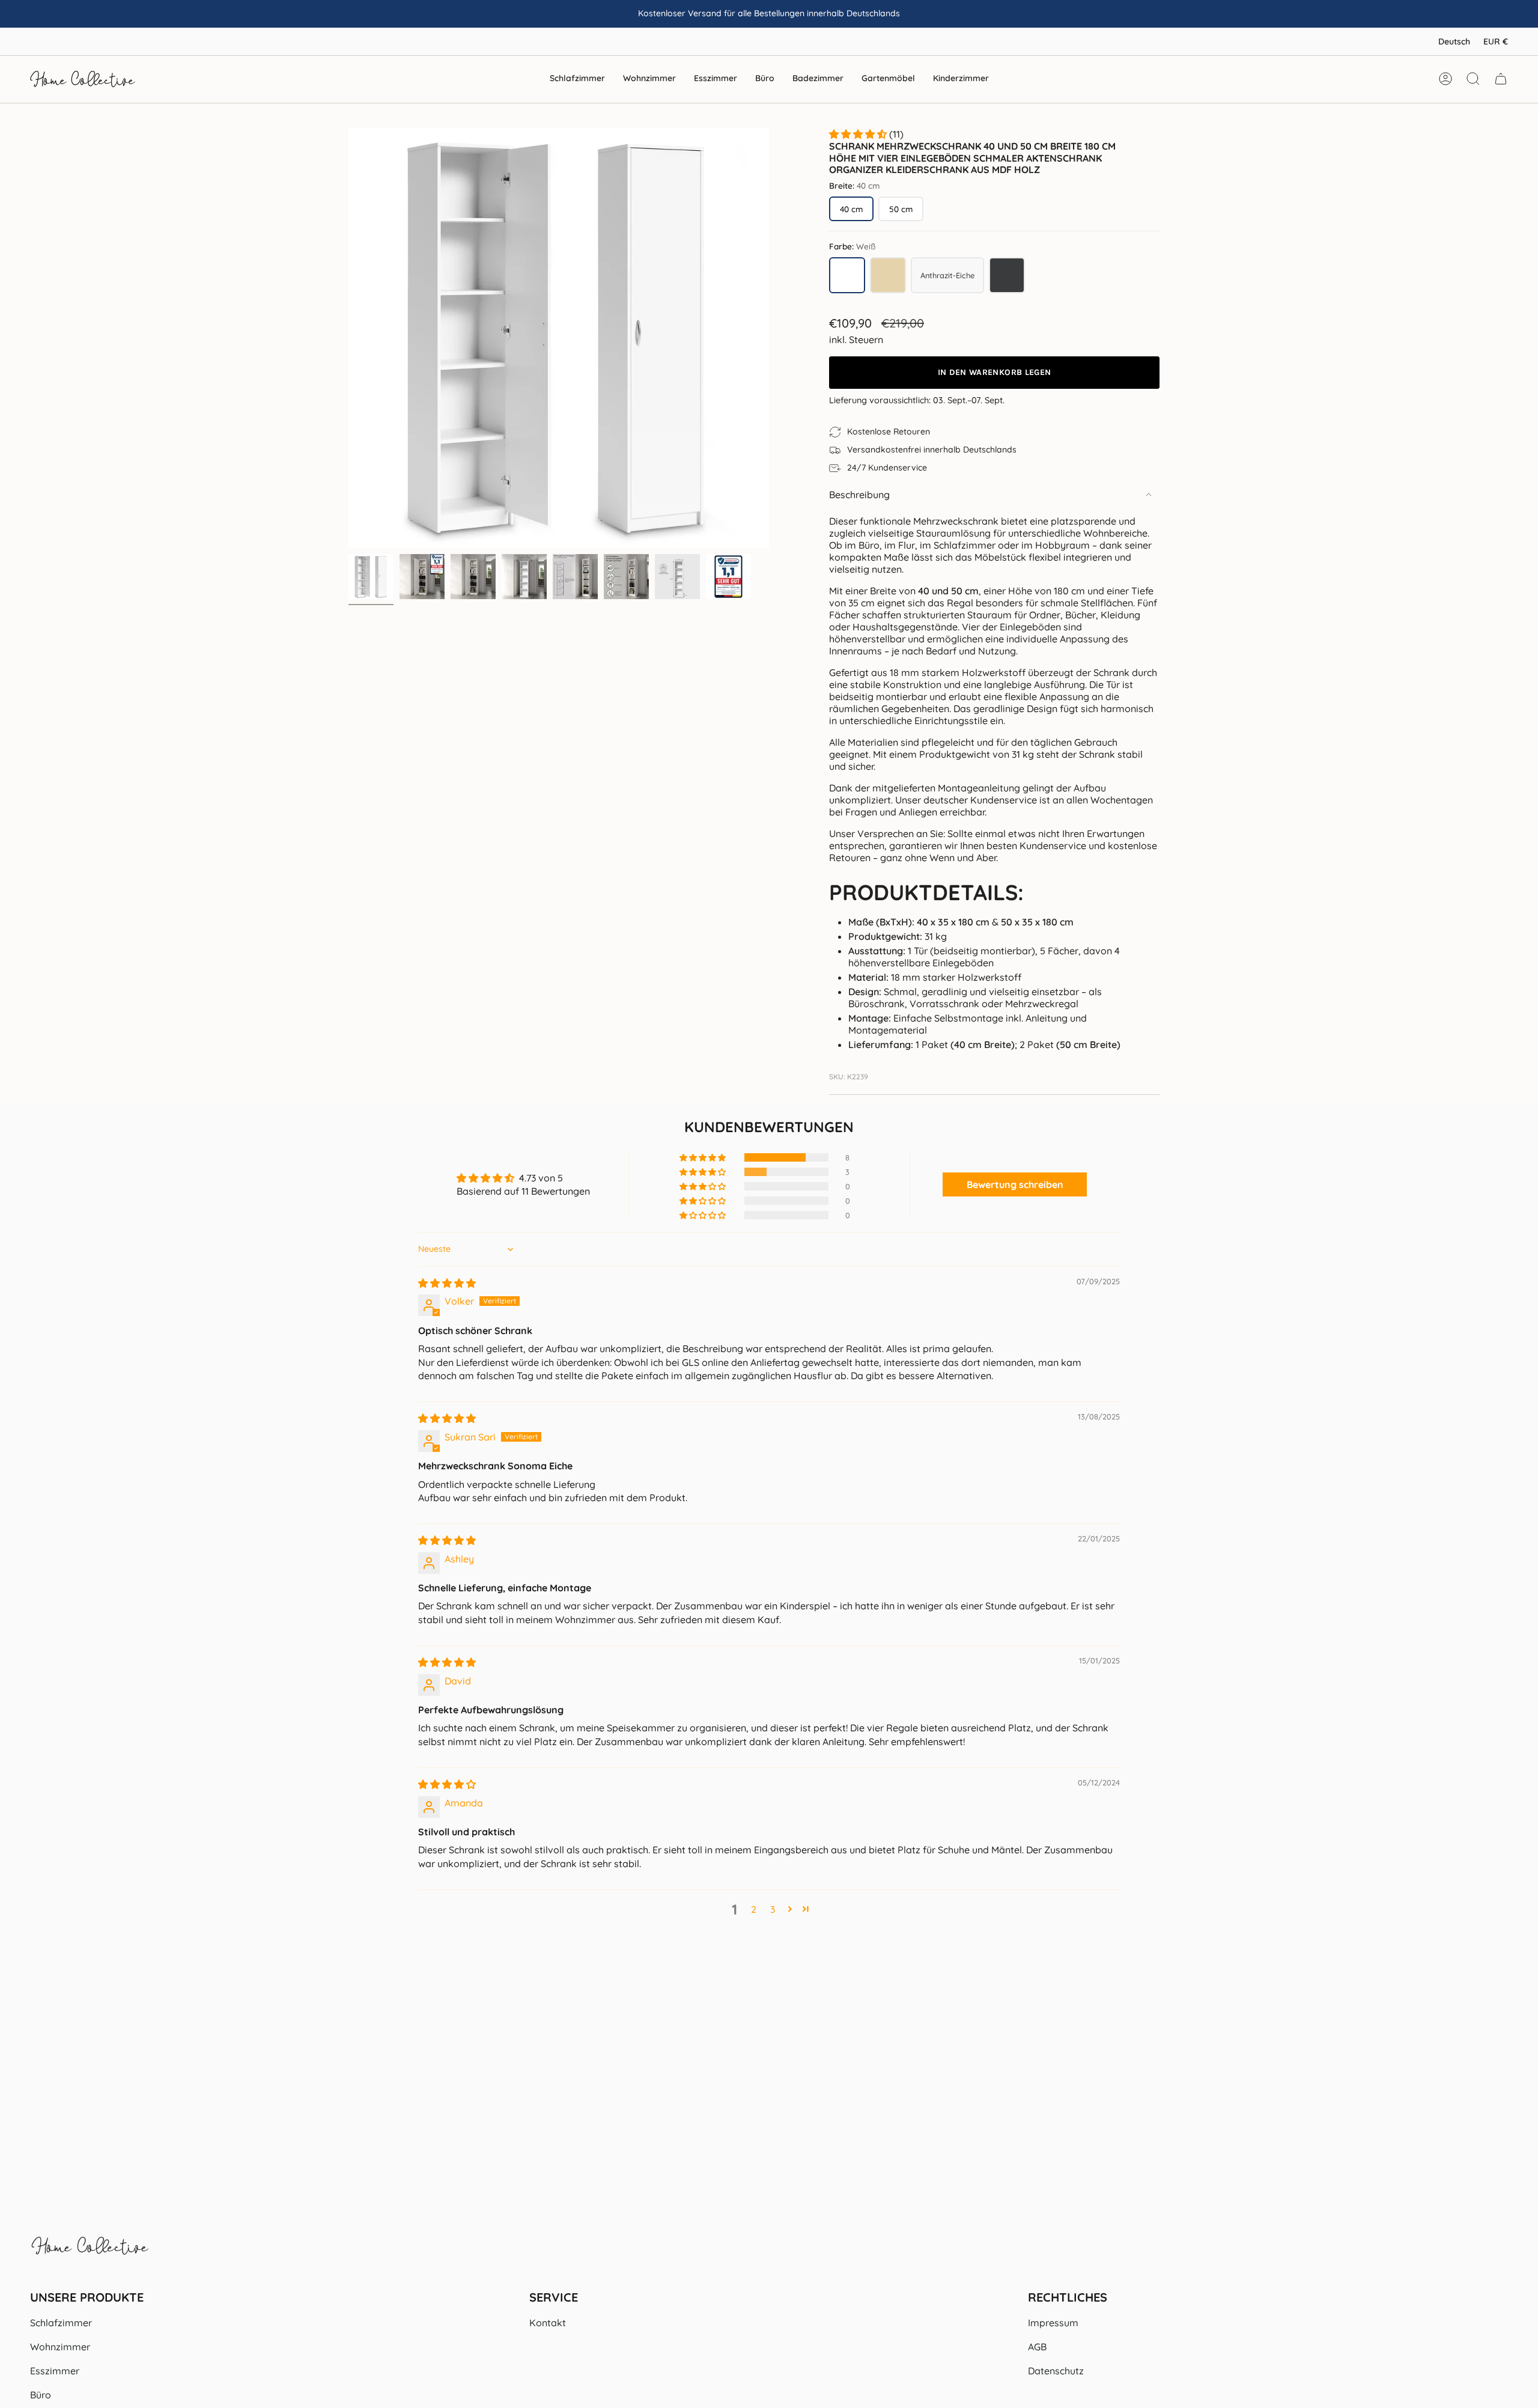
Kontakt (548, 2323)
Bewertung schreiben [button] (1015, 1184)
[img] (447, 1283)
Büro (41, 2395)
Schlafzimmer (61, 2323)
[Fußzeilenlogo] (90, 2252)
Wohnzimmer (60, 2347)
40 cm (851, 209)
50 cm (901, 209)
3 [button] (773, 1909)
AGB (1037, 2347)
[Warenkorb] (1501, 79)
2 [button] (754, 1909)
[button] (577, 79)
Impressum (1053, 2323)
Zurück (348, 338)
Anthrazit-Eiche (952, 278)
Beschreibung (859, 495)
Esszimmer (55, 2371)
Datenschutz (1056, 2371)
